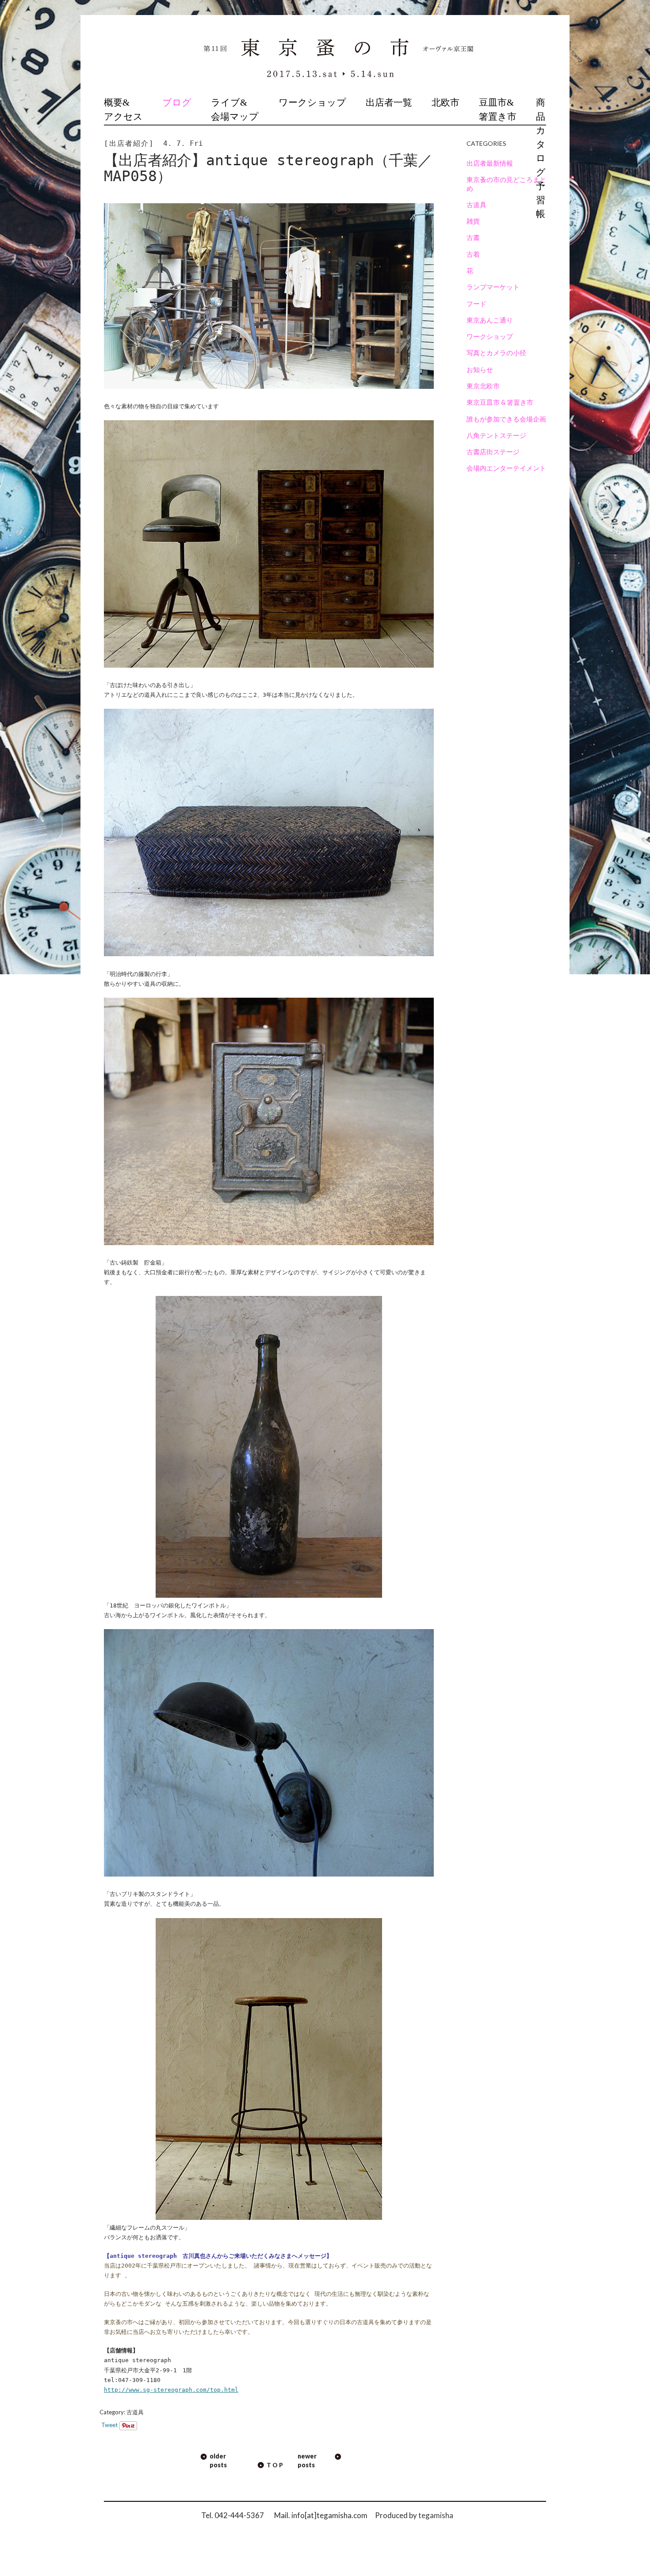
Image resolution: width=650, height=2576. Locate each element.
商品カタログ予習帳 (541, 158)
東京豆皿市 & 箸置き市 (500, 402)
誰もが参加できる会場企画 (506, 419)
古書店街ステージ (493, 452)
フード (476, 304)
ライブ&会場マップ (235, 110)
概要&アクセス (123, 110)
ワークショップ (312, 103)
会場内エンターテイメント (506, 468)
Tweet (109, 2425)
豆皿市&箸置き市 (498, 110)
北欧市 (445, 103)
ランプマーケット (493, 287)
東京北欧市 (483, 386)
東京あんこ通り (490, 320)
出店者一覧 (389, 103)
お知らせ (480, 369)
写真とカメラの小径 (496, 353)
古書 (473, 237)
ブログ (177, 103)
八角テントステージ (496, 435)
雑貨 (473, 221)
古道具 (135, 2412)
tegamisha (436, 2515)
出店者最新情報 (490, 163)
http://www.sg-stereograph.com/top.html (171, 2390)
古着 (473, 254)
